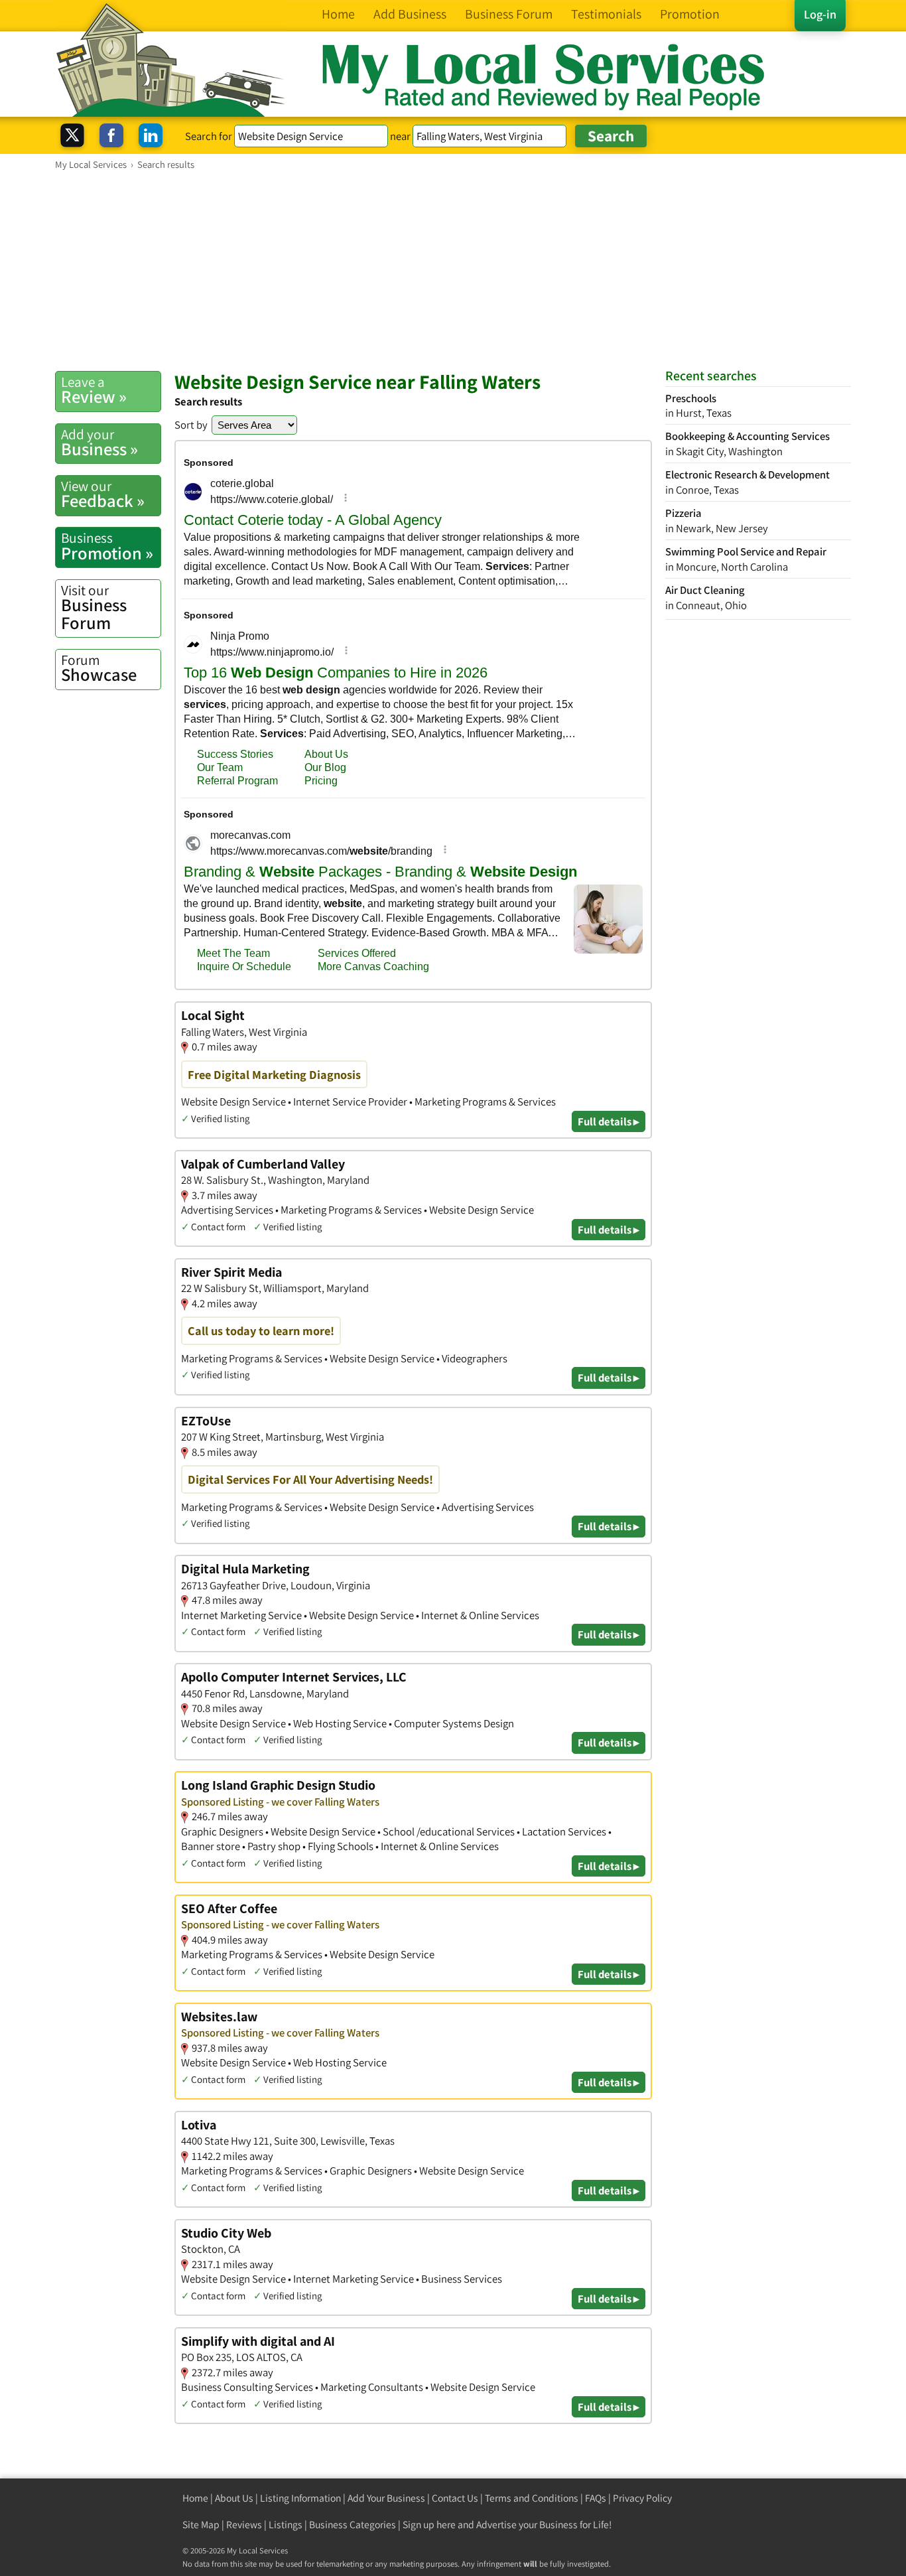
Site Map (201, 2525)
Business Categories (353, 2525)
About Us (234, 2498)
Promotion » (107, 546)
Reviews (244, 2525)
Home (195, 2498)
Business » (99, 443)
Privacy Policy (642, 2498)
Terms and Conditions (532, 2498)
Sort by (191, 425)
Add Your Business (386, 2498)
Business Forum (94, 608)
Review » (94, 390)
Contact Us (455, 2498)
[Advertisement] (453, 270)
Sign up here (429, 2525)
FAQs (596, 2498)
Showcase (99, 668)
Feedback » (103, 494)
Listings (286, 2525)
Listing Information (300, 2498)
